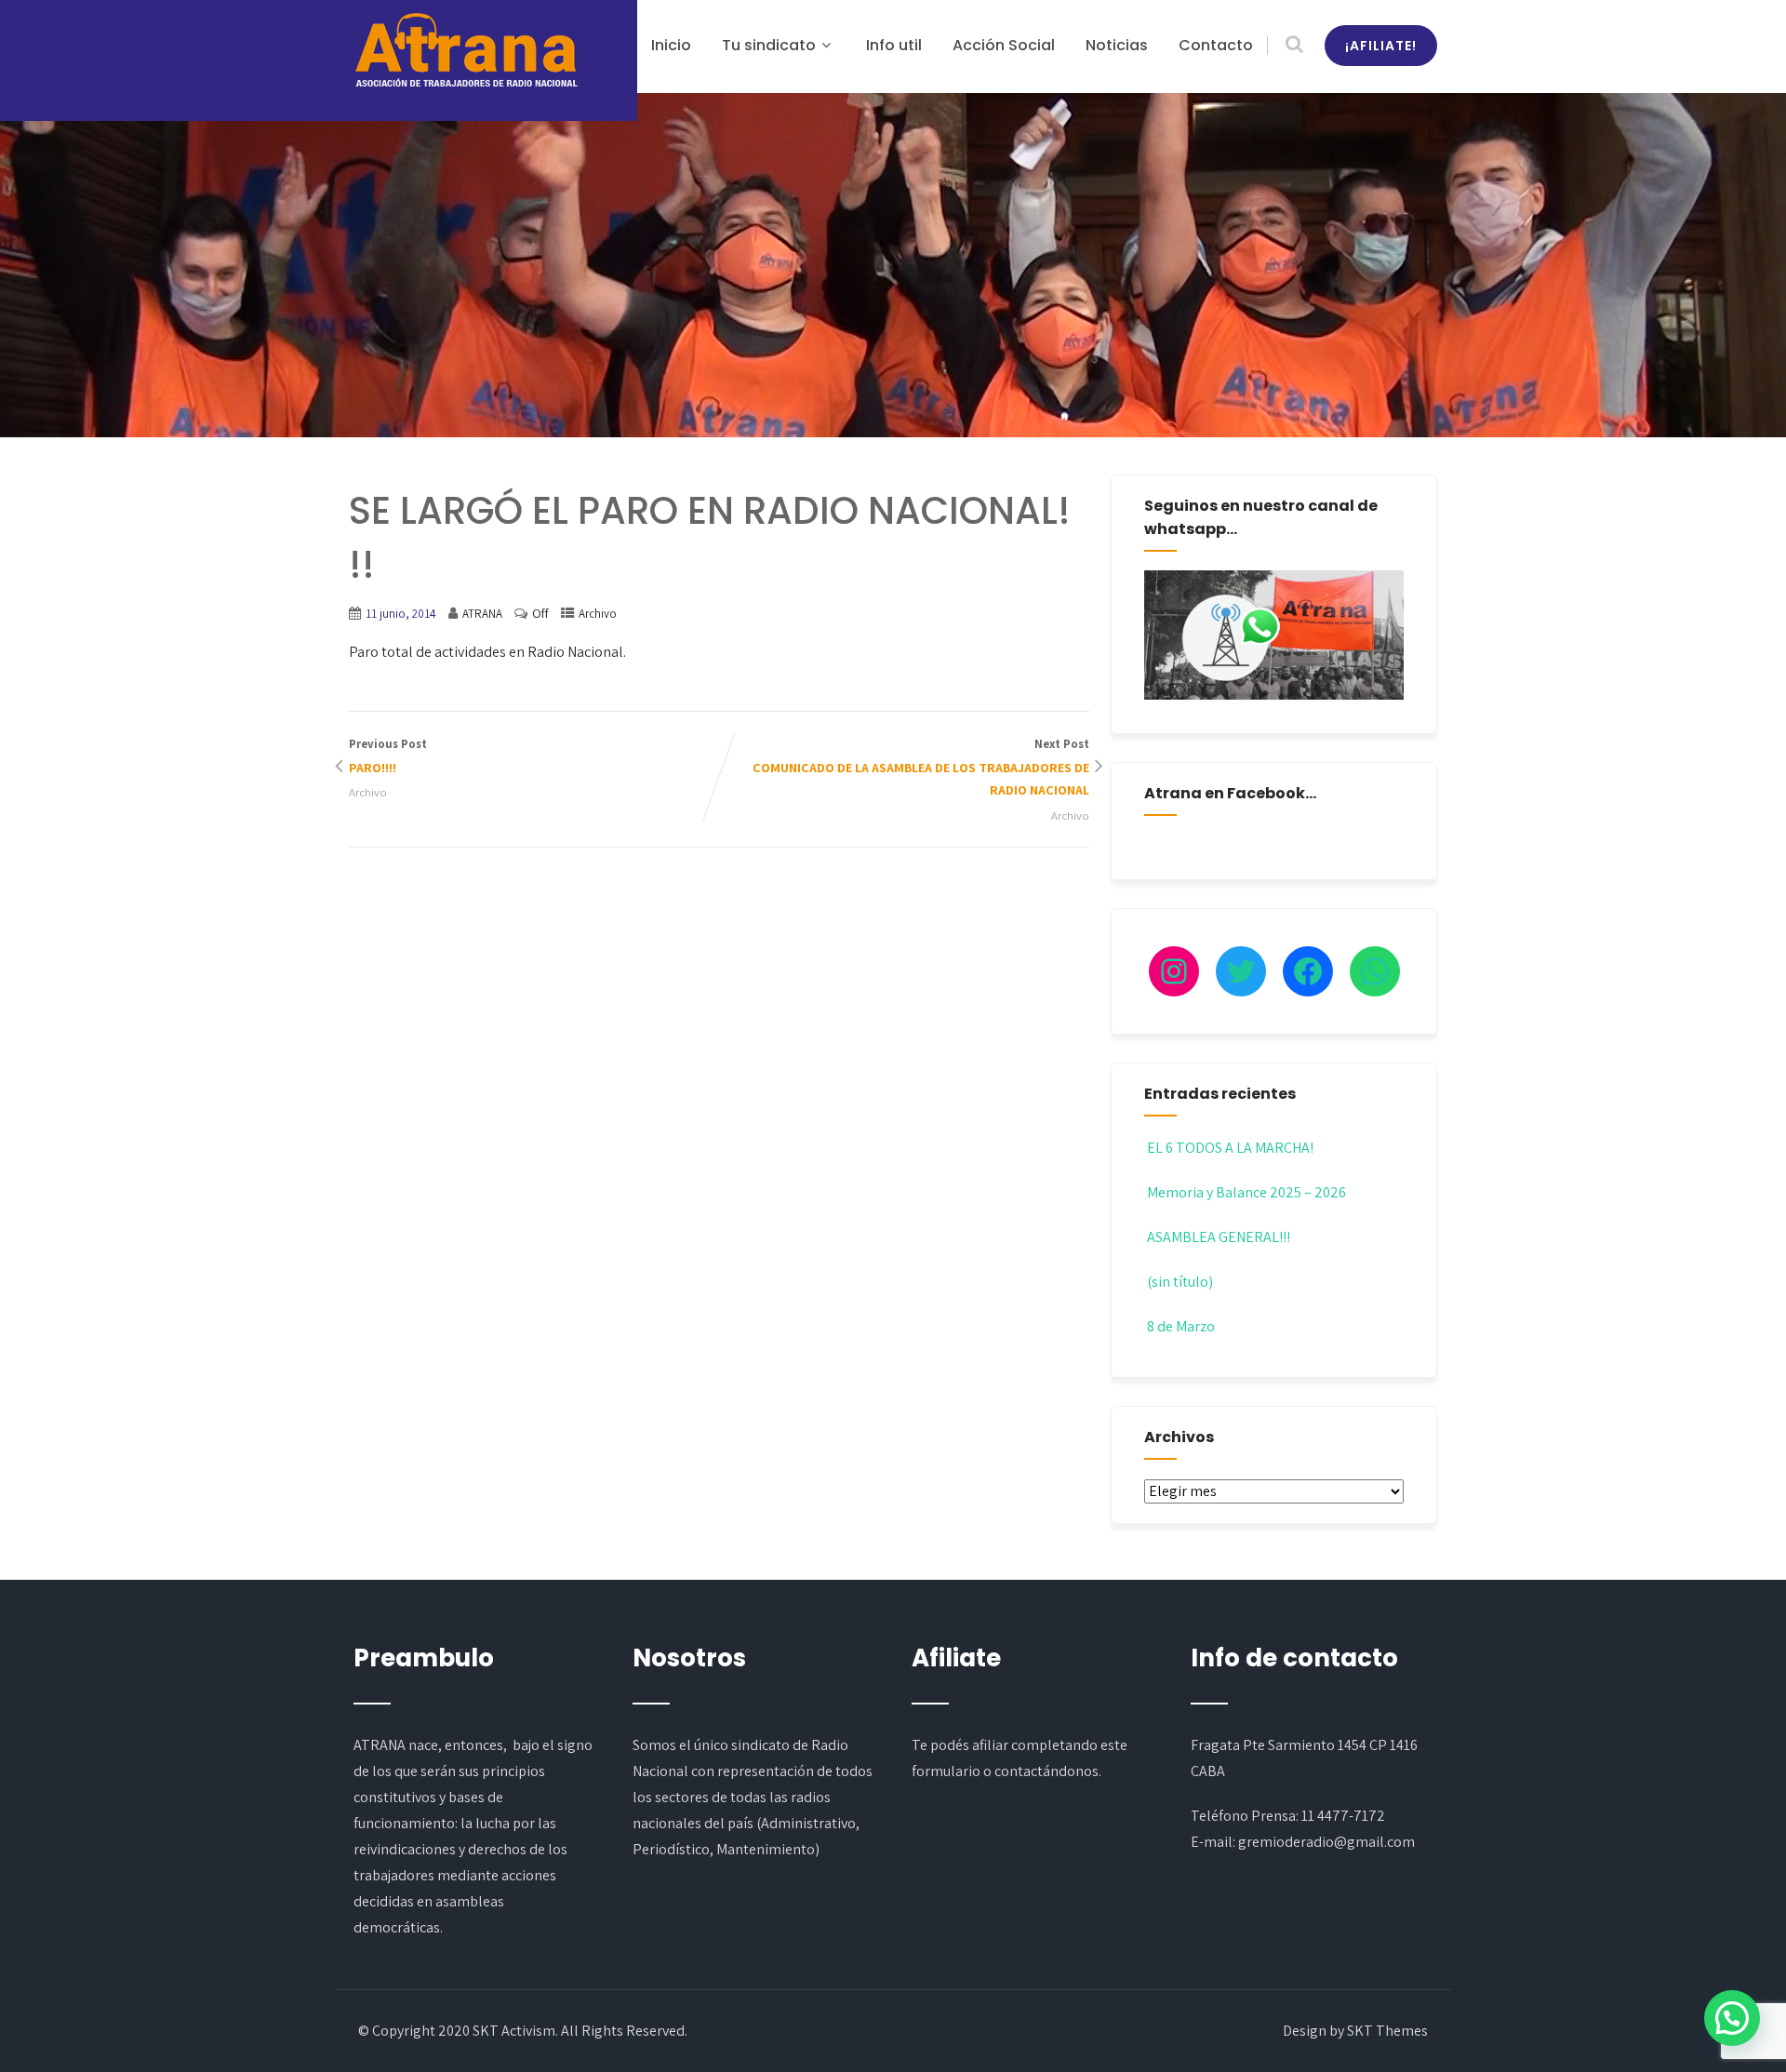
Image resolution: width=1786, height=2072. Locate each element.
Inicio (671, 45)
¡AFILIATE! (1381, 46)
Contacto (1216, 45)
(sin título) (1180, 1282)
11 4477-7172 (1343, 1816)
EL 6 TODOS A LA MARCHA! (1230, 1148)
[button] (1732, 2018)
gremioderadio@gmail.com (1326, 1842)
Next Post (921, 768)
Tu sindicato (769, 45)
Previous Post (388, 756)
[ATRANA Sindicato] (465, 51)
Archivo (598, 614)
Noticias (1117, 45)
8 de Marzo (1181, 1326)
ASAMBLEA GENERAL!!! (1219, 1237)
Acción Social (1004, 45)
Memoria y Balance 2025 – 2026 (1246, 1192)
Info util (894, 45)
